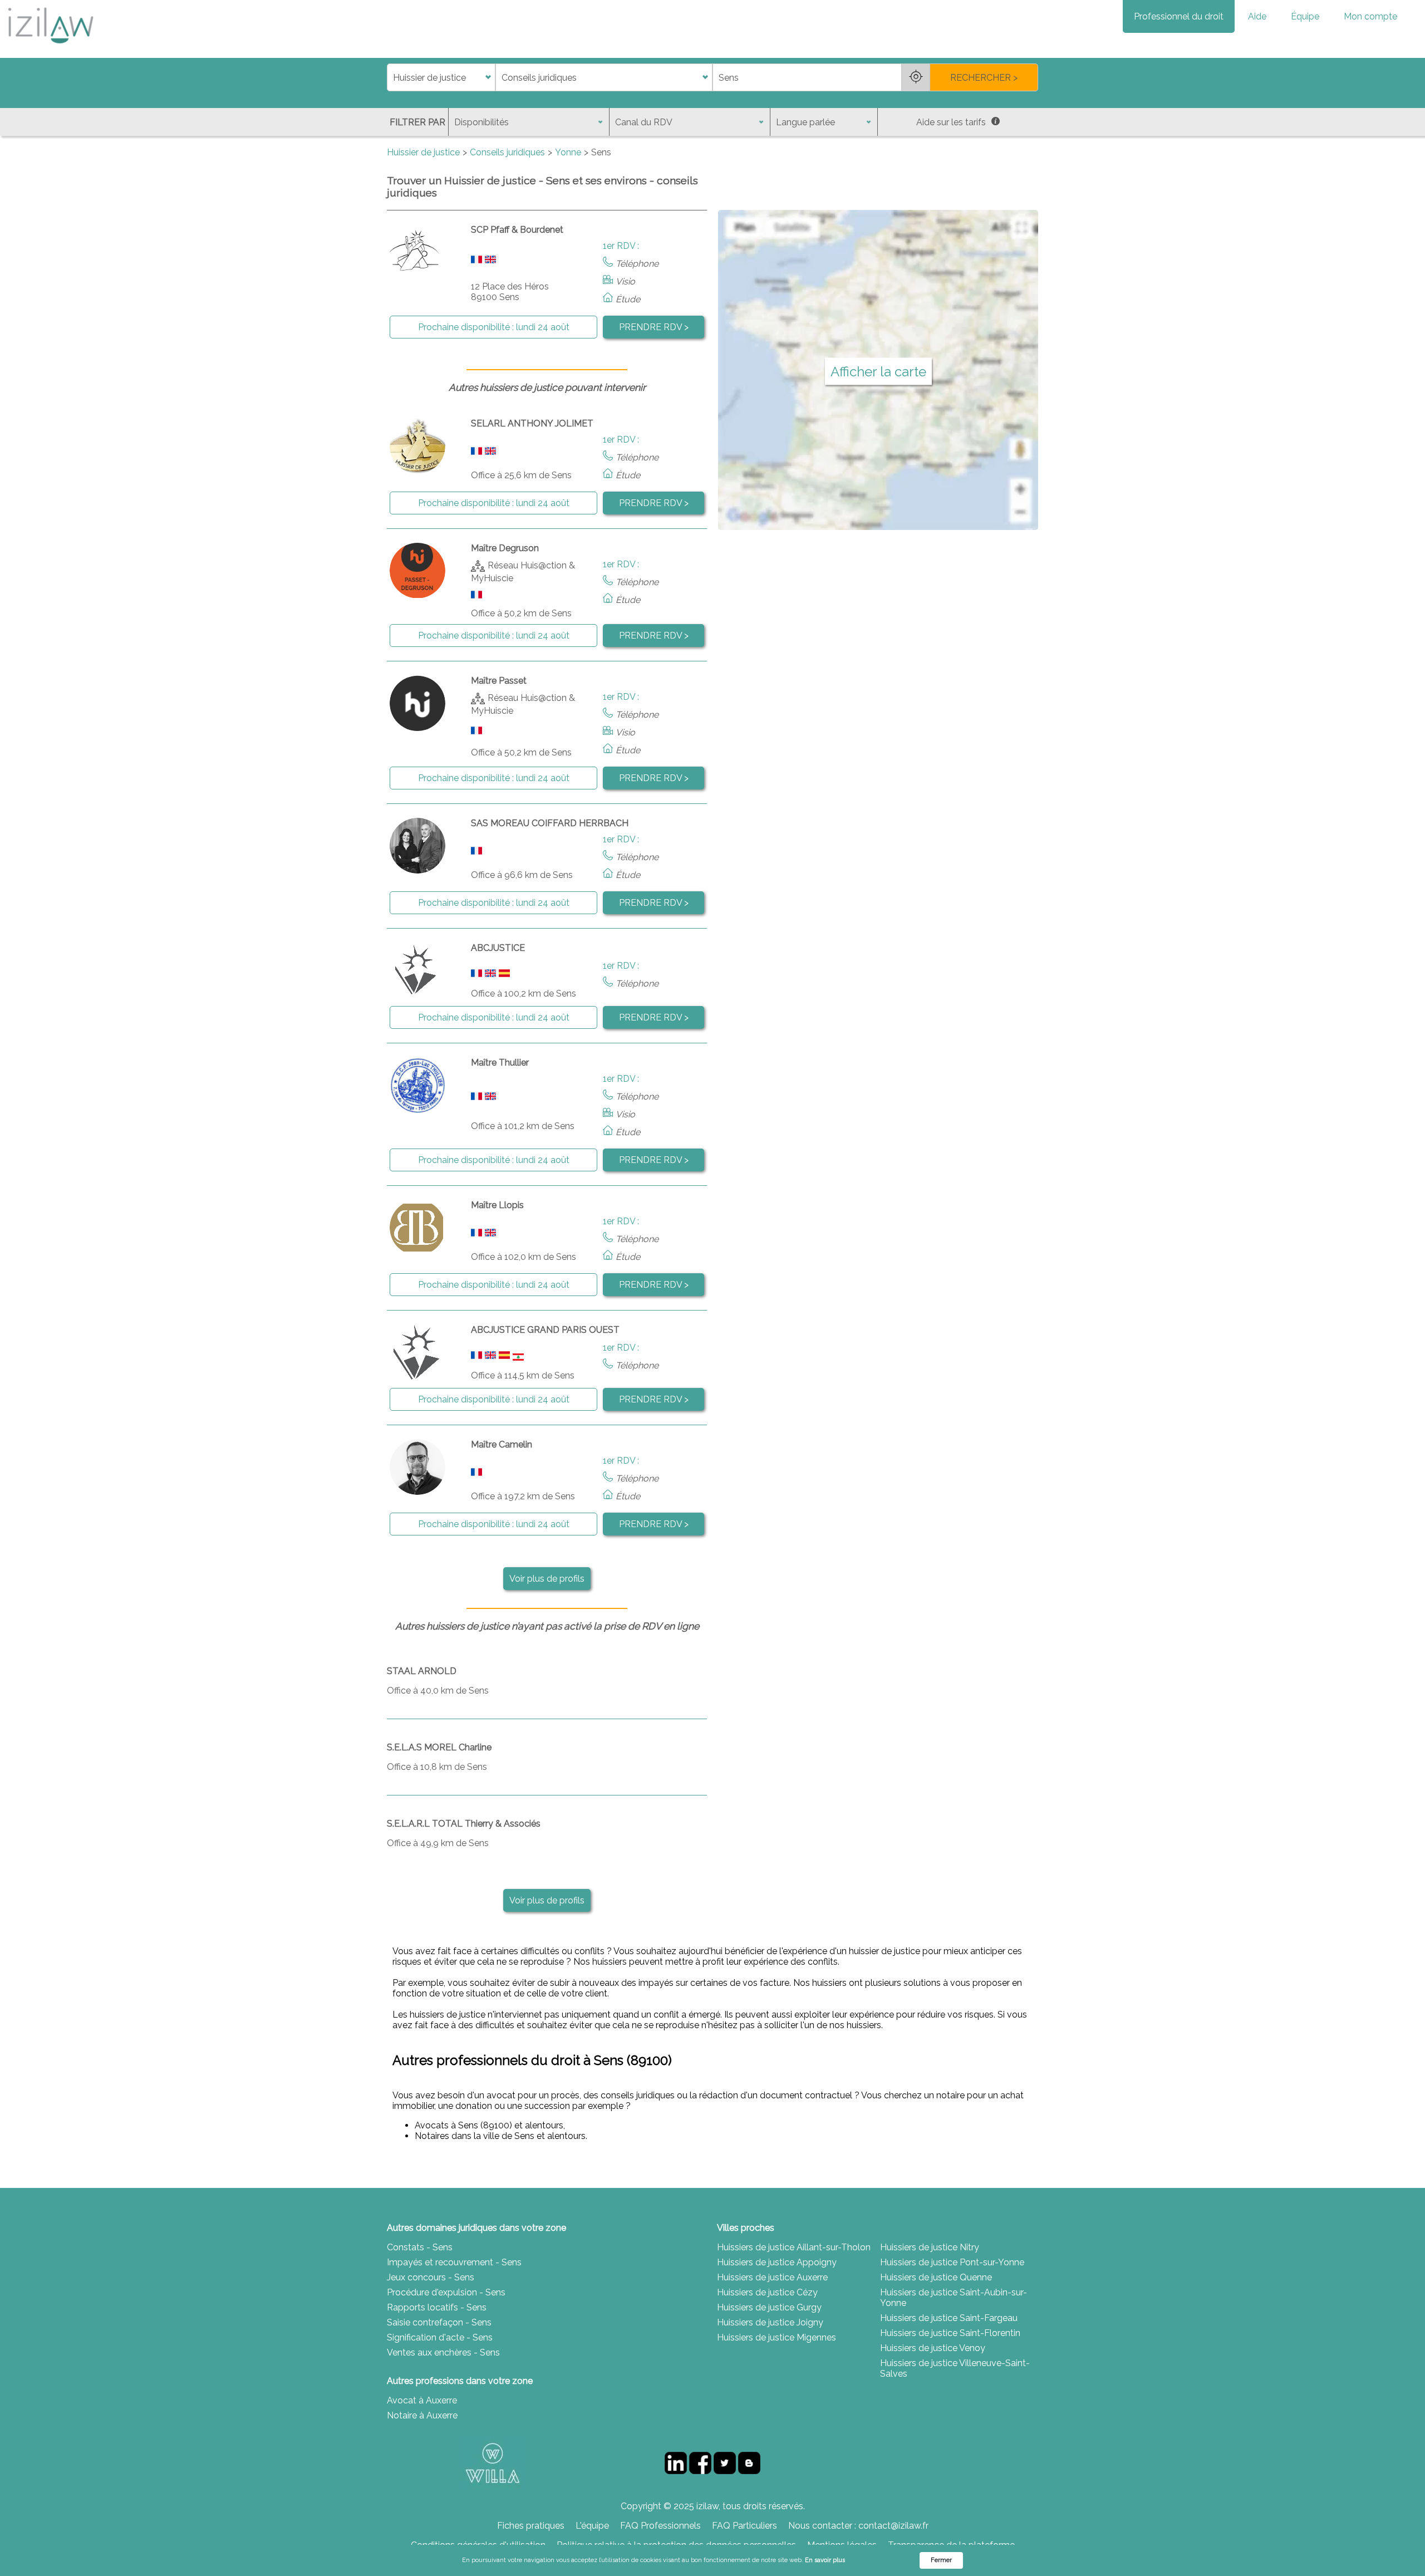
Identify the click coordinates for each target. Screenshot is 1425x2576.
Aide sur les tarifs (951, 122)
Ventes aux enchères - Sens (443, 2352)
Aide (1257, 16)
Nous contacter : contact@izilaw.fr (858, 2526)
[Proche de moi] (916, 77)
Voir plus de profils (547, 1579)
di (390, 78)
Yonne (568, 152)
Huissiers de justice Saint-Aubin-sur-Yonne (954, 2298)
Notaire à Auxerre (422, 2415)
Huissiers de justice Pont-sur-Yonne (952, 2262)
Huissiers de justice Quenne (936, 2277)
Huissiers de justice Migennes (777, 2337)
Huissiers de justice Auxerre (772, 2277)
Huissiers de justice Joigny (770, 2322)
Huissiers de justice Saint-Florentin (950, 2333)
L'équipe (592, 2526)
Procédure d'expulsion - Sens (446, 2292)
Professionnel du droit (1179, 16)
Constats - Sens (420, 2247)
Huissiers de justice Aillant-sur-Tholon (794, 2247)
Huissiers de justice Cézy (767, 2292)
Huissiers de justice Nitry (930, 2247)
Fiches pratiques (531, 2526)
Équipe (1305, 16)
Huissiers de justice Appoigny (777, 2262)
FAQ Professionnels (660, 2526)
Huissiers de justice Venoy (933, 2348)
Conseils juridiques (507, 152)
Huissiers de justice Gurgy (769, 2307)
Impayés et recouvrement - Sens (454, 2262)
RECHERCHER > (984, 78)
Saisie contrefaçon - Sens (439, 2322)
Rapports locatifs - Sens (437, 2307)
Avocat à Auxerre (422, 2400)
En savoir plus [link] (825, 2560)
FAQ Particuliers (745, 2526)
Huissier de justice (423, 152)
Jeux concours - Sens (431, 2277)
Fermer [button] (941, 2560)
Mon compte (1370, 16)
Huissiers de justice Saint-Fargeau (949, 2318)
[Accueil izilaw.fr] (50, 47)
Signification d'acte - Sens (440, 2337)
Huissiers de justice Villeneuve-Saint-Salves (955, 2368)
